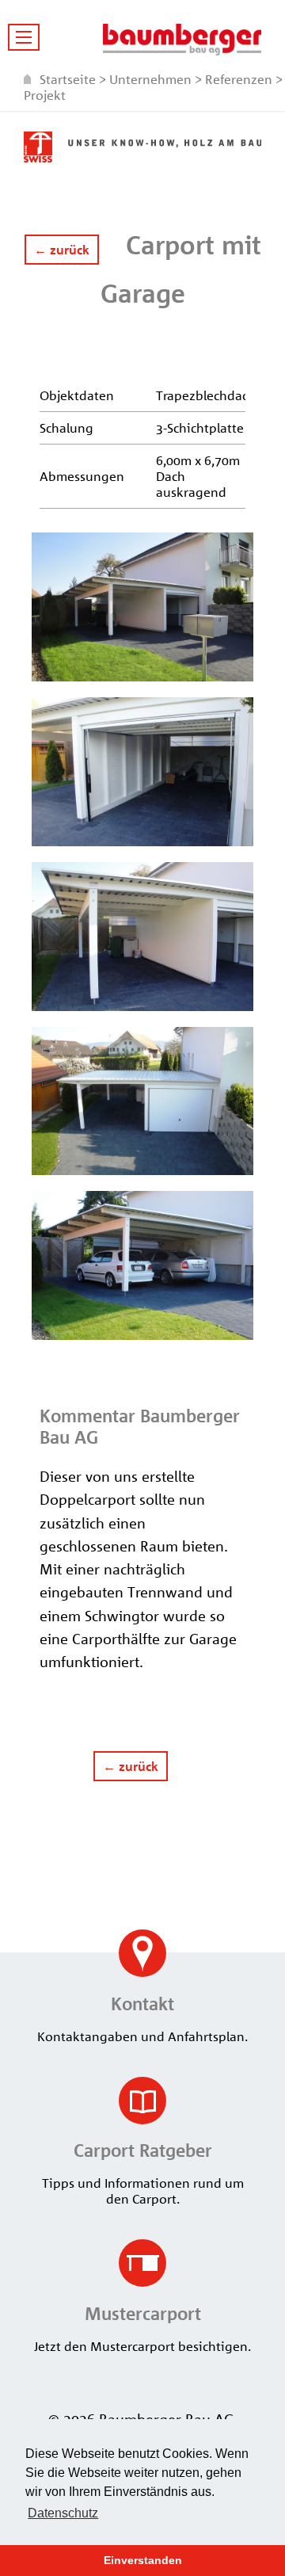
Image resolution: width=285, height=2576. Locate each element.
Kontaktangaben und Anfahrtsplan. (142, 2019)
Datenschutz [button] (63, 2513)
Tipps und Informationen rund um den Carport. (143, 2173)
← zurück (62, 250)
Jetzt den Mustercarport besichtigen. (142, 2328)
